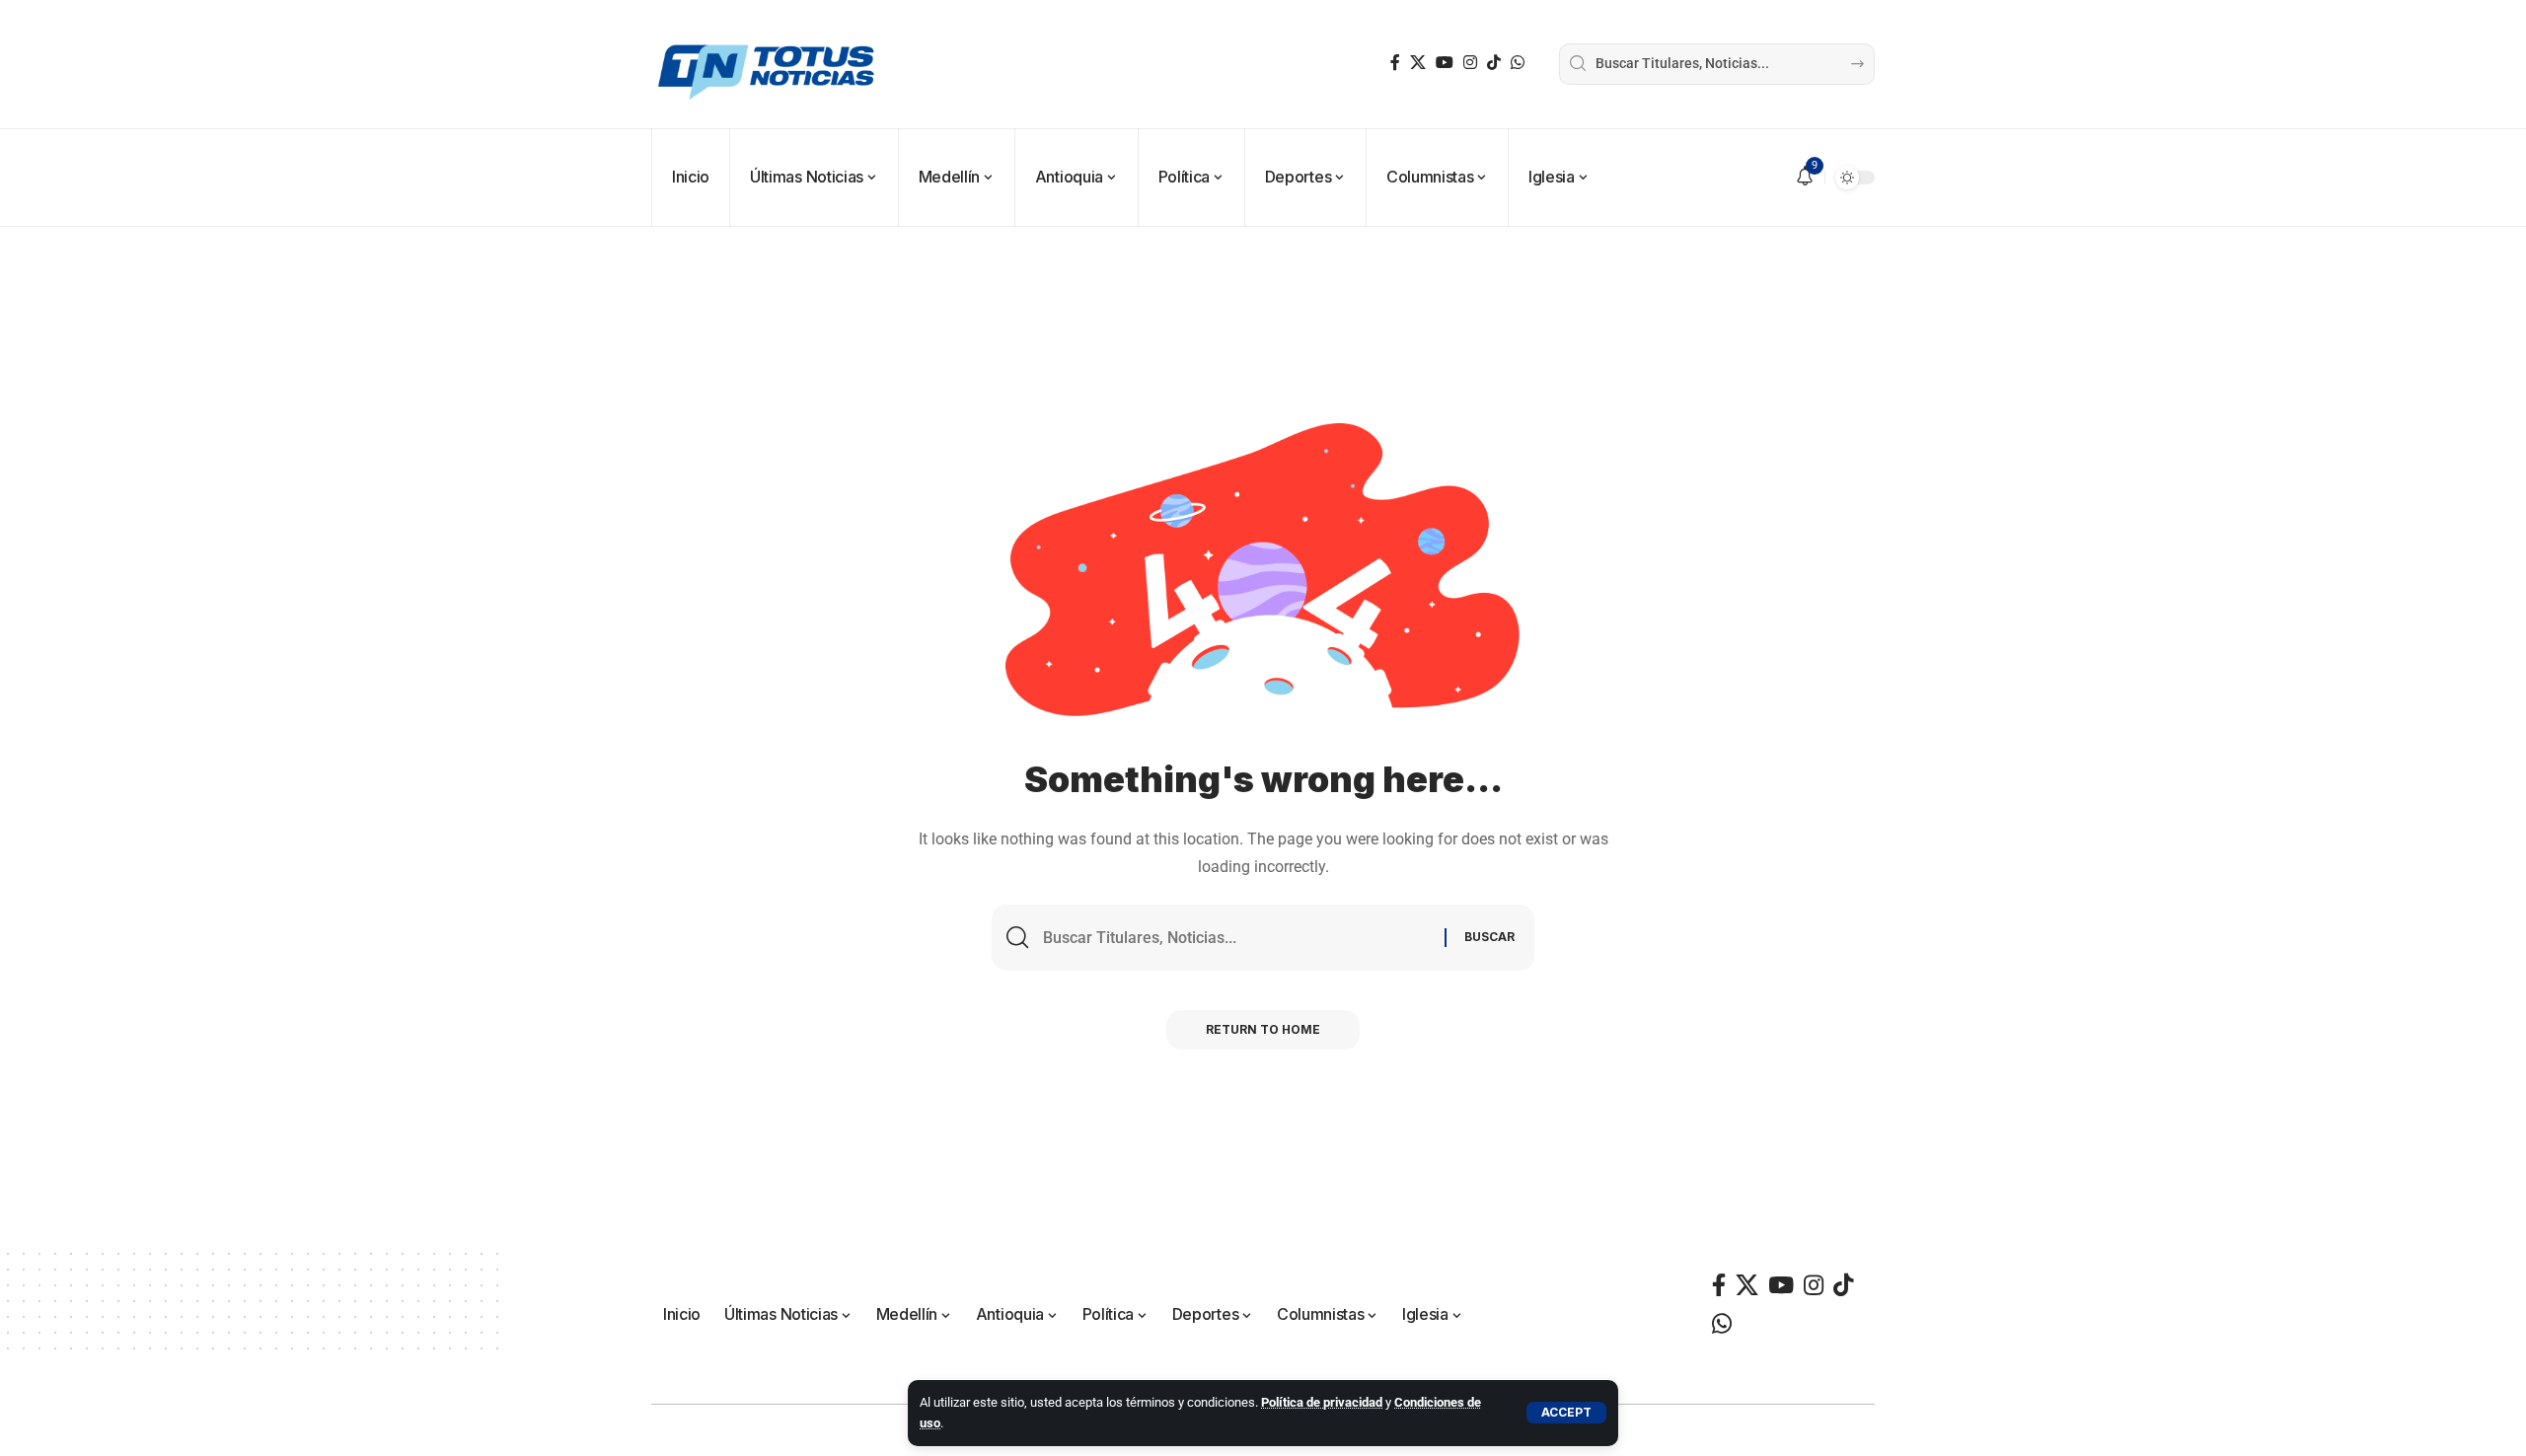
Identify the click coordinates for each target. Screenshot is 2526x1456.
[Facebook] (1395, 63)
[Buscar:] (1236, 938)
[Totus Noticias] (769, 64)
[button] (1566, 1413)
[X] (1418, 63)
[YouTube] (1445, 63)
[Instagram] (1470, 63)
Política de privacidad (1322, 1402)
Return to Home (1263, 1029)
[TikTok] (1494, 63)
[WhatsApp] (1518, 63)
